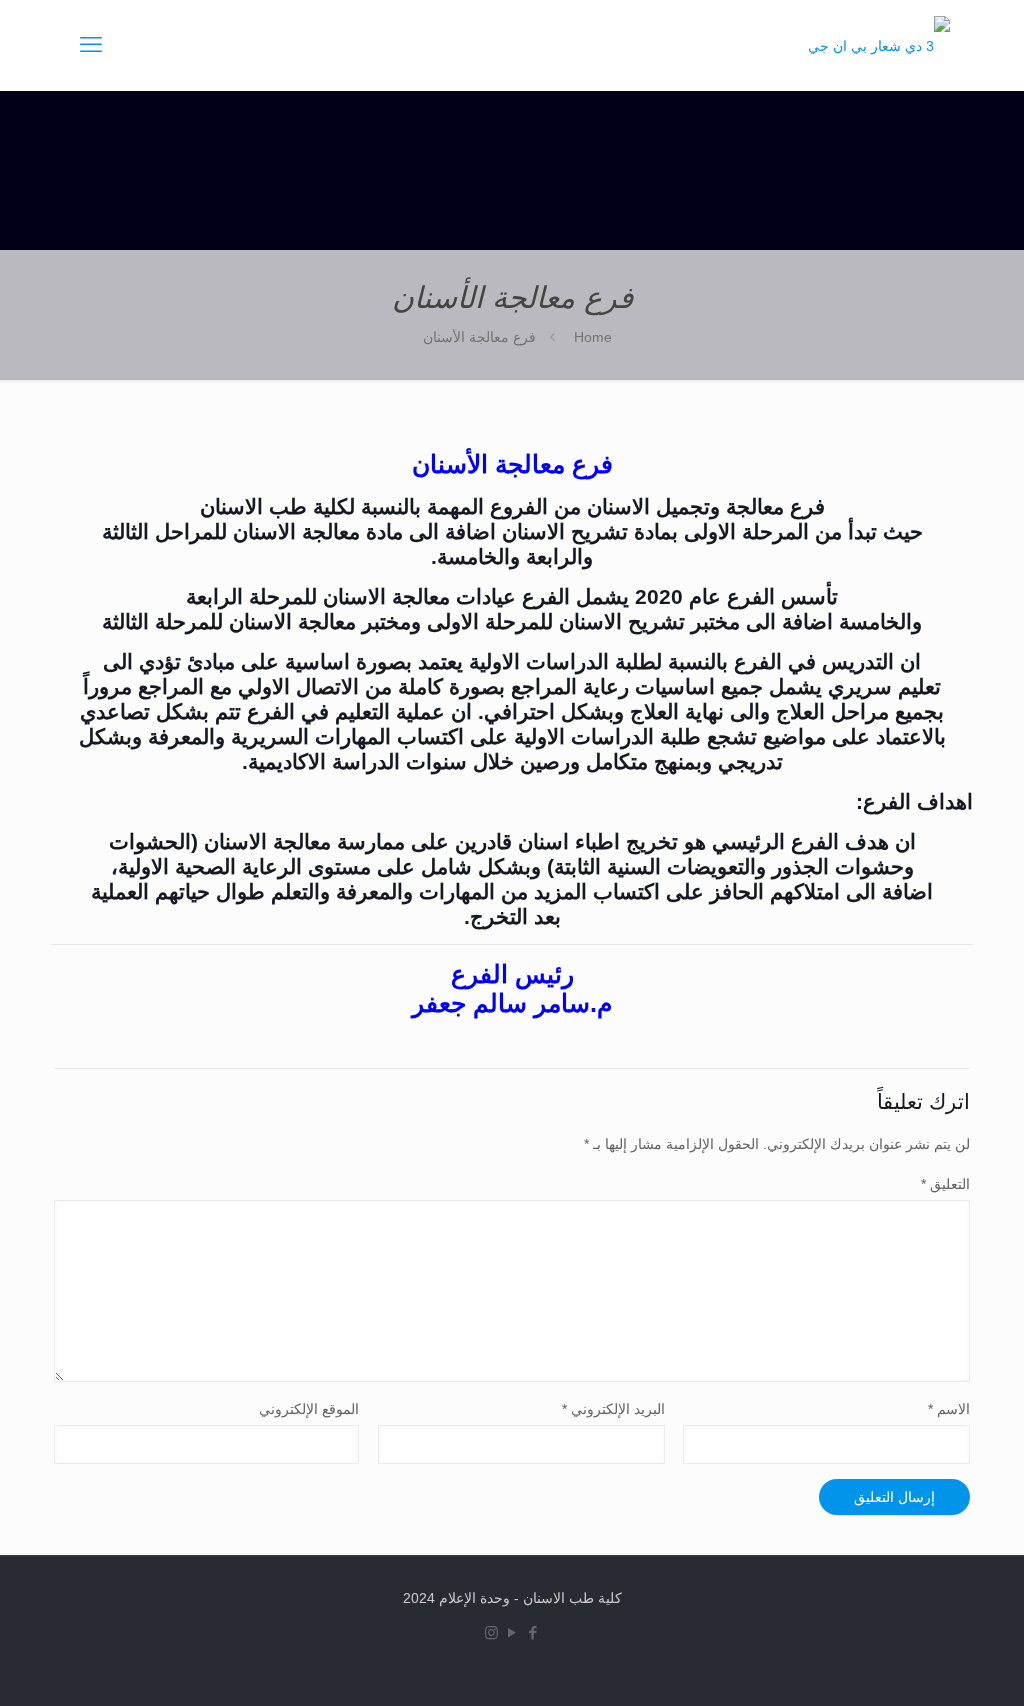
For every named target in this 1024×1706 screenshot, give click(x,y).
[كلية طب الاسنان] (879, 45)
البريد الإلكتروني (613, 1409)
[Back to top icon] (888, 1665)
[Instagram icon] (491, 1632)
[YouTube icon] (512, 1632)
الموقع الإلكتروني (309, 1409)
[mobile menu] (91, 45)
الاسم (949, 1409)
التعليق (945, 1184)
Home (593, 337)
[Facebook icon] (533, 1632)
